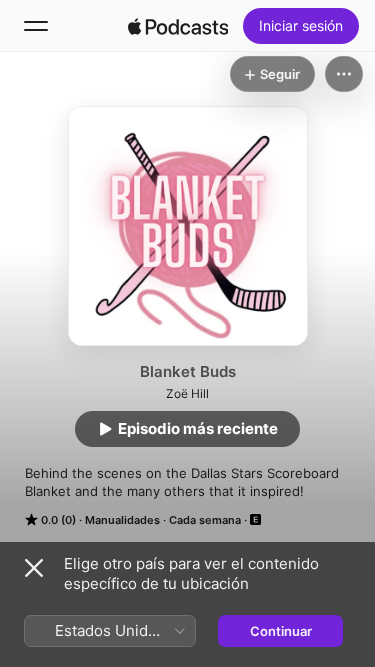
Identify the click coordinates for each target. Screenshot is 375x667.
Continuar (281, 631)
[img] (178, 26)
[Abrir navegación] (36, 26)
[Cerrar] (34, 568)
